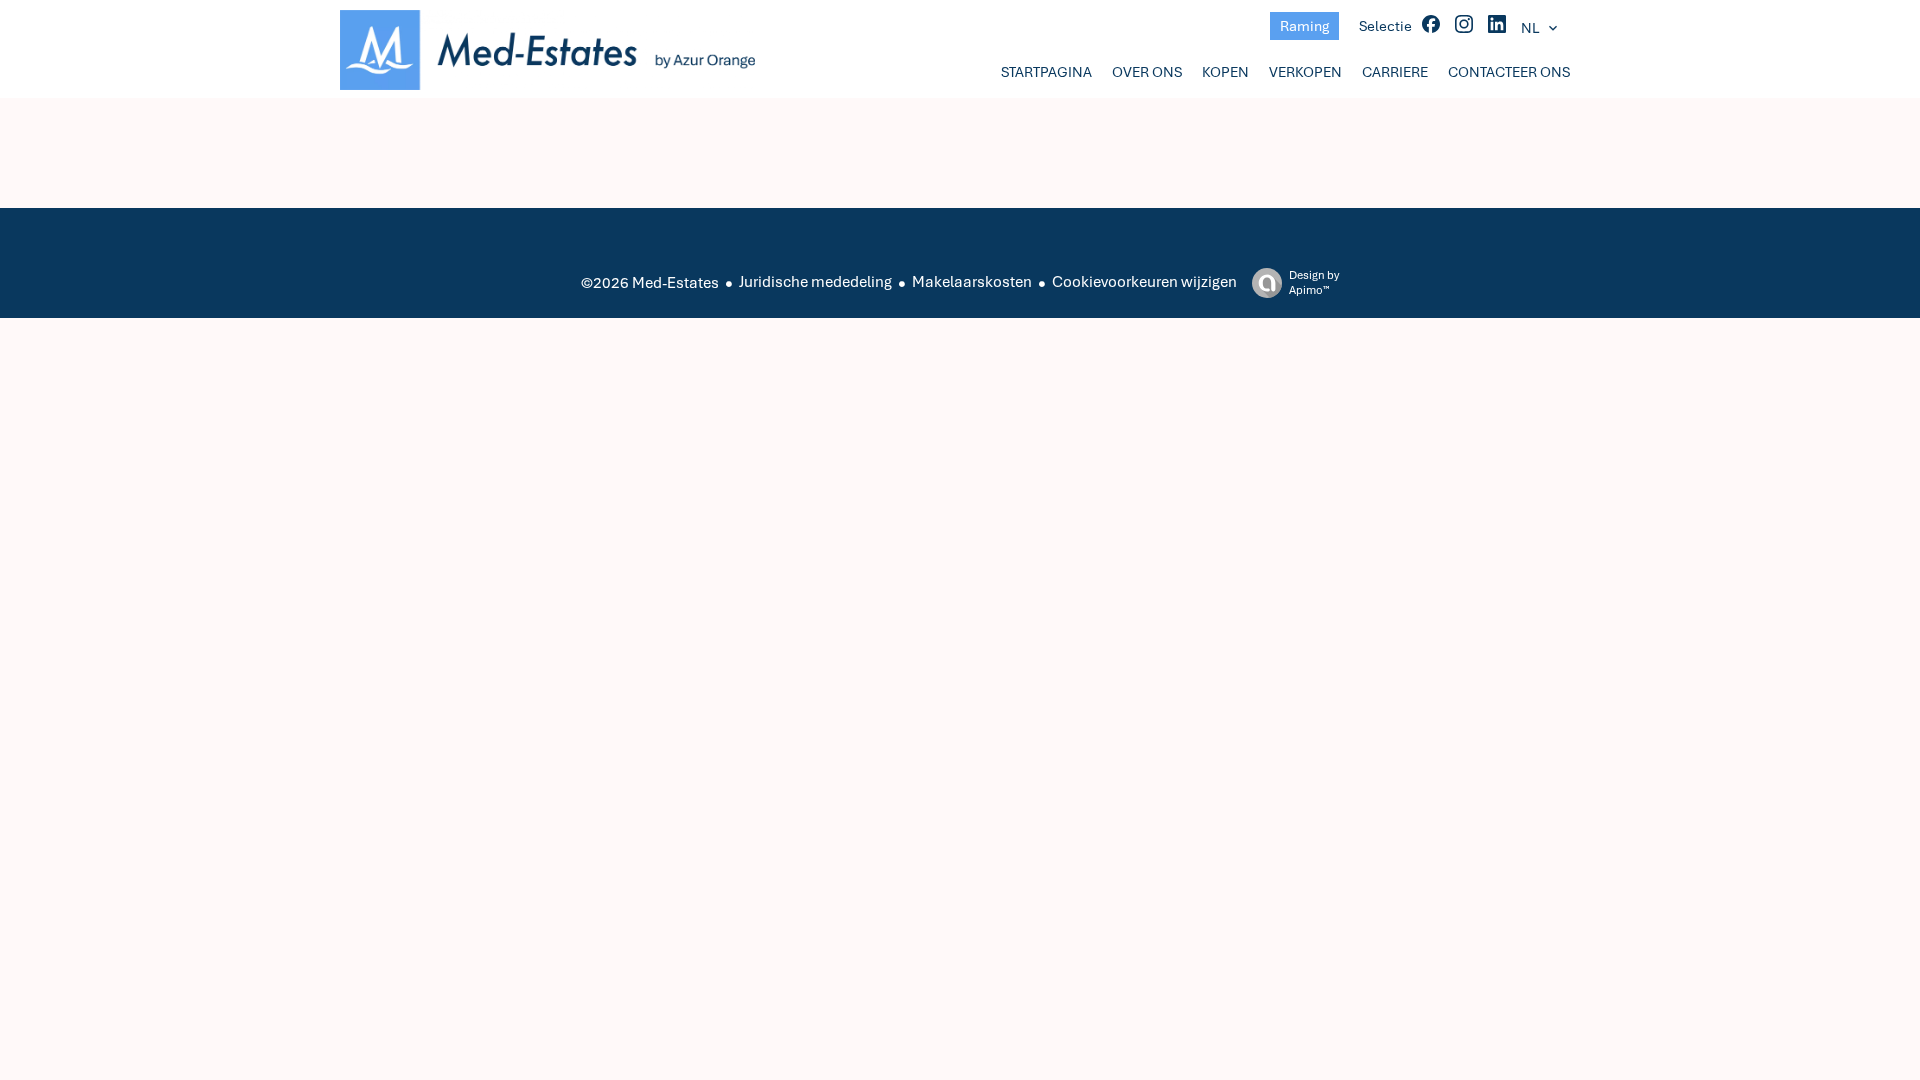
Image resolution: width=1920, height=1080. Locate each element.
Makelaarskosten (972, 282)
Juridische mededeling (815, 282)
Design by (1314, 282)
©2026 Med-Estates (650, 283)
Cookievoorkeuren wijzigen (1144, 282)
